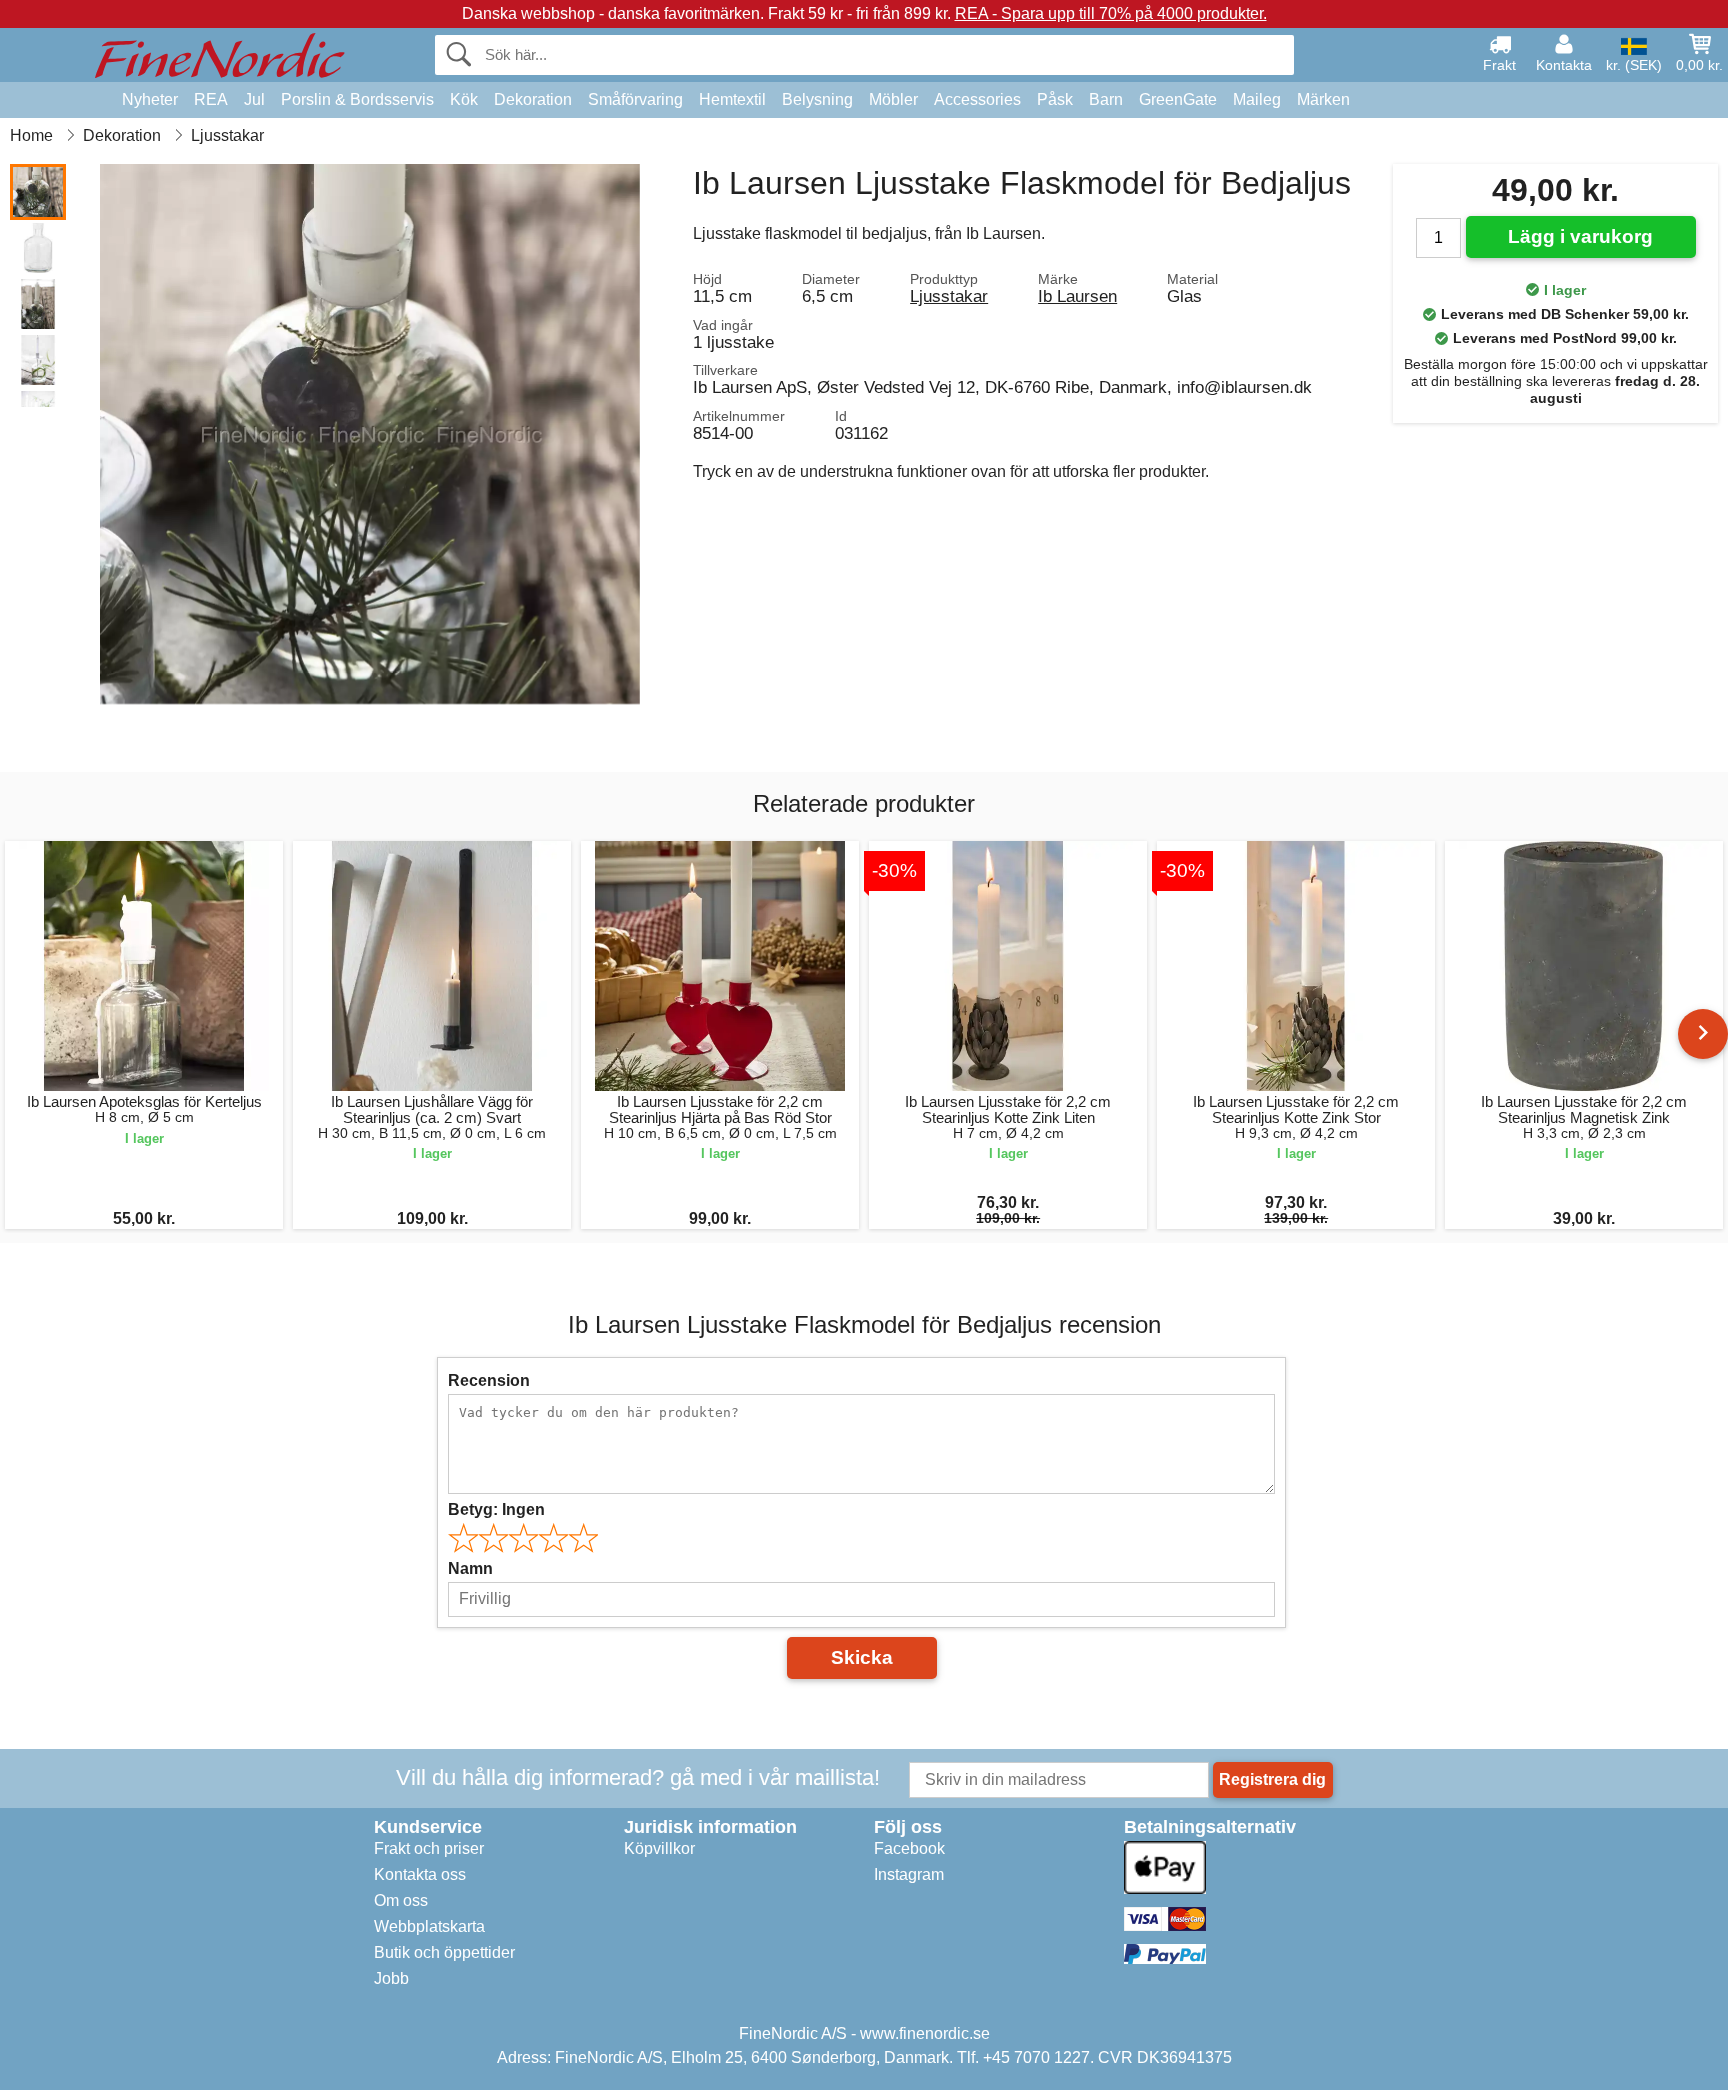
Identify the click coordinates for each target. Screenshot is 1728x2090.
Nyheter (150, 99)
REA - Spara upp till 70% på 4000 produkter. (1111, 13)
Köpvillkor (659, 1848)
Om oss (401, 1900)
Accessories (977, 99)
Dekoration (533, 99)
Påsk (1055, 99)
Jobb (391, 1978)
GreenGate (1178, 99)
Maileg (1257, 99)
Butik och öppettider (444, 1952)
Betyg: (496, 1509)
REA (211, 99)
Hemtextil (732, 99)
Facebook (909, 1848)
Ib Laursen (1077, 296)
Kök (464, 99)
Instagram (909, 1874)
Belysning (817, 99)
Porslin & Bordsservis (357, 99)
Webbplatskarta (429, 1926)
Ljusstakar (949, 296)
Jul (254, 99)
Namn (470, 1568)
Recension (489, 1380)
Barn (1106, 99)
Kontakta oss (420, 1874)
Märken (1323, 99)
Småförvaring (635, 99)
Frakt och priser (429, 1848)
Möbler (893, 99)
